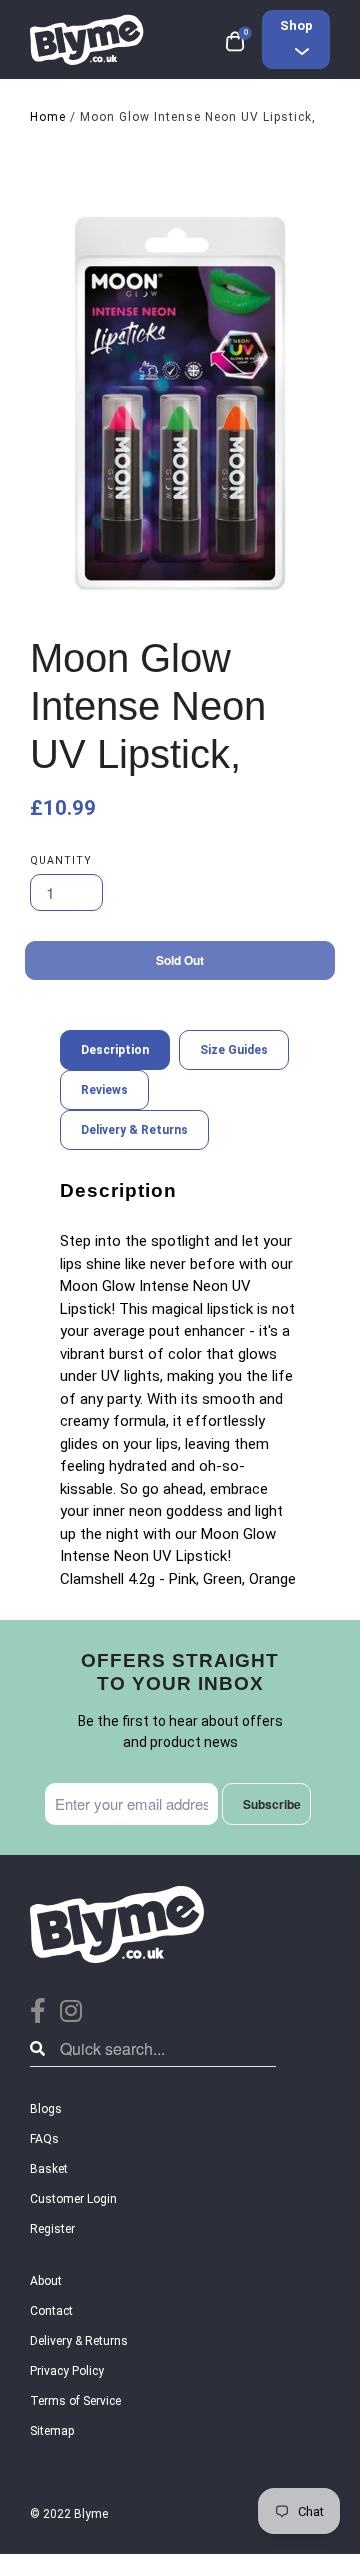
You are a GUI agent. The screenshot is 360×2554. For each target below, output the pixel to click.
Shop (296, 25)
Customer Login (73, 2199)
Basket (49, 2169)
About (46, 2281)
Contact (51, 2311)
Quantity (61, 860)
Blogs (46, 2109)
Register (52, 2229)
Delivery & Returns (79, 2341)
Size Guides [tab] (234, 1050)
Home (48, 117)
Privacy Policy (67, 2371)
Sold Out (180, 960)
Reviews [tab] (104, 1090)
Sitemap (52, 2431)
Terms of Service (75, 2401)
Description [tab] (115, 1050)
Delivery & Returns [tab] (134, 1130)
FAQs (44, 2139)
